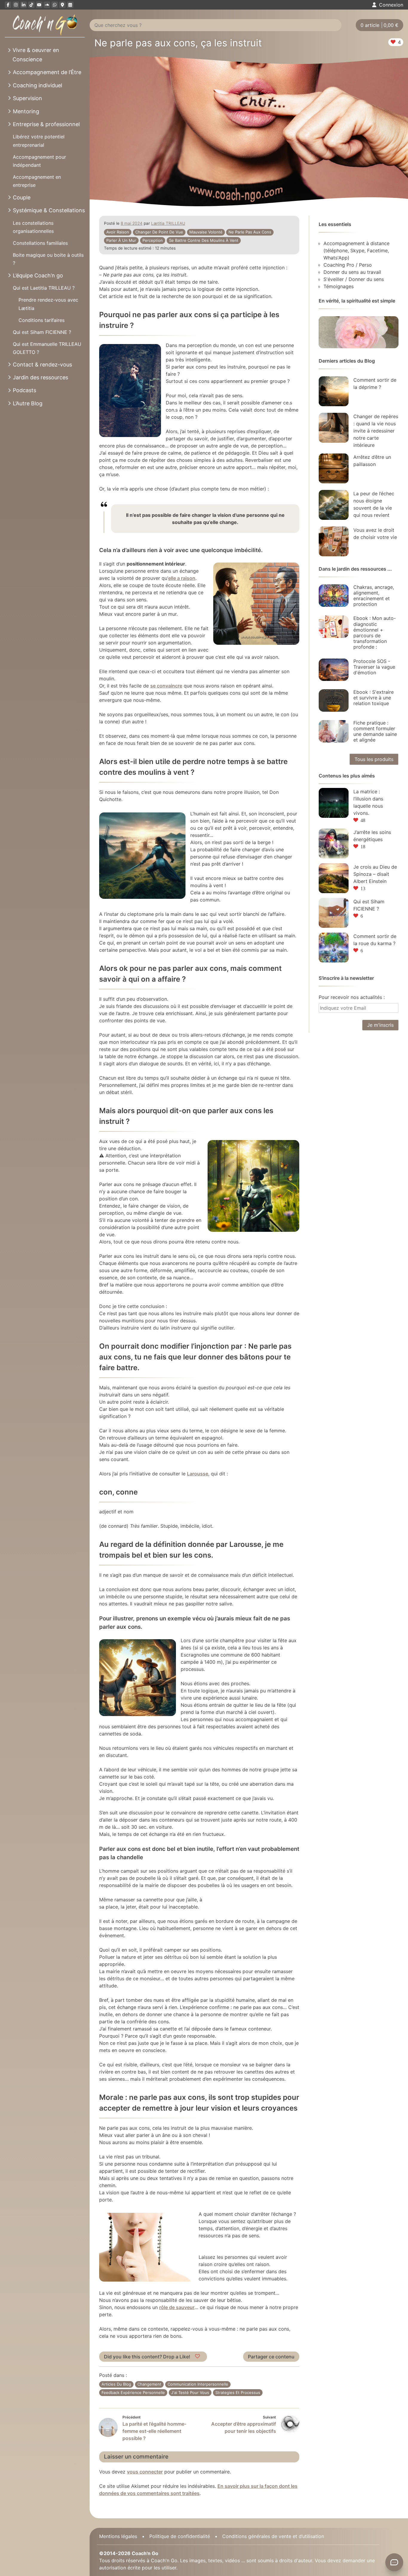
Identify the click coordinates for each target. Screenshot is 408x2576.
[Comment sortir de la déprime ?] (334, 391)
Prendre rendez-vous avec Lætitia (48, 304)
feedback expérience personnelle (133, 2392)
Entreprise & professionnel (46, 124)
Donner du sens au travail (352, 272)
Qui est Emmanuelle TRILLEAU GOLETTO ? (47, 348)
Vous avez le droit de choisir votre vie (375, 534)
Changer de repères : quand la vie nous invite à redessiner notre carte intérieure (376, 431)
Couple (22, 197)
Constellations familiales (40, 243)
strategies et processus (238, 2392)
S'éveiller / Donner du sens (354, 279)
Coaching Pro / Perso (348, 265)
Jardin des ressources (40, 377)
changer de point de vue (159, 232)
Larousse (198, 1474)
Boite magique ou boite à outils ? (48, 259)
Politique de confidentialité (180, 2536)
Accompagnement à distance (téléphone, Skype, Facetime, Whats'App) (356, 250)
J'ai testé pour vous (190, 2392)
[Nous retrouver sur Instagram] (16, 5)
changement (149, 2384)
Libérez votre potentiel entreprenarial (39, 141)
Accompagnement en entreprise (37, 181)
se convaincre (166, 686)
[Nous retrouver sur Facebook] (8, 5)
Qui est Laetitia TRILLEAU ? (44, 288)
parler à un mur (121, 240)
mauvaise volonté (206, 232)
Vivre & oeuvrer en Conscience (36, 55)
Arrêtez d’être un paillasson (372, 461)
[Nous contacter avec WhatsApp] (55, 5)
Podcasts (24, 390)
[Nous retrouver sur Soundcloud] (47, 5)
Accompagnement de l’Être (47, 72)
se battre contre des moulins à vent (204, 240)
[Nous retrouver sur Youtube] (39, 5)
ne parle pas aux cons (250, 232)
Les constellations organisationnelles (33, 227)
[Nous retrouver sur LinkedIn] (24, 5)
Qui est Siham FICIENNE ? (42, 332)
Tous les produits (374, 759)
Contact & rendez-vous (42, 365)
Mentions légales (118, 2536)
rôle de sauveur (177, 2307)
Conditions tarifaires (42, 320)
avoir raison (118, 232)
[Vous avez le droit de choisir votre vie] (334, 541)
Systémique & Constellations (49, 210)
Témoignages (339, 286)
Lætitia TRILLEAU (168, 223)
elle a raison (182, 578)
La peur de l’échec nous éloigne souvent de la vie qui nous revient (374, 504)
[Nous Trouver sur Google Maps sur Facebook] (62, 5)
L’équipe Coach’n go (38, 275)
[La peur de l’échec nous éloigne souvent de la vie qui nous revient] (334, 505)
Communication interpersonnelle (198, 2384)
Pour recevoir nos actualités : (352, 997)
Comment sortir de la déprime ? (375, 384)
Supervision (27, 98)
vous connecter (145, 2472)
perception (153, 240)
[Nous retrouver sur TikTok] (31, 5)
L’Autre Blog (28, 403)
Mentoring (26, 111)
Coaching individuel (37, 85)
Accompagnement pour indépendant (39, 161)
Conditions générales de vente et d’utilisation (273, 2536)
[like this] (198, 2357)
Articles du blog (116, 2384)
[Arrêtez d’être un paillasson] (334, 468)
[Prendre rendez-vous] (70, 5)
